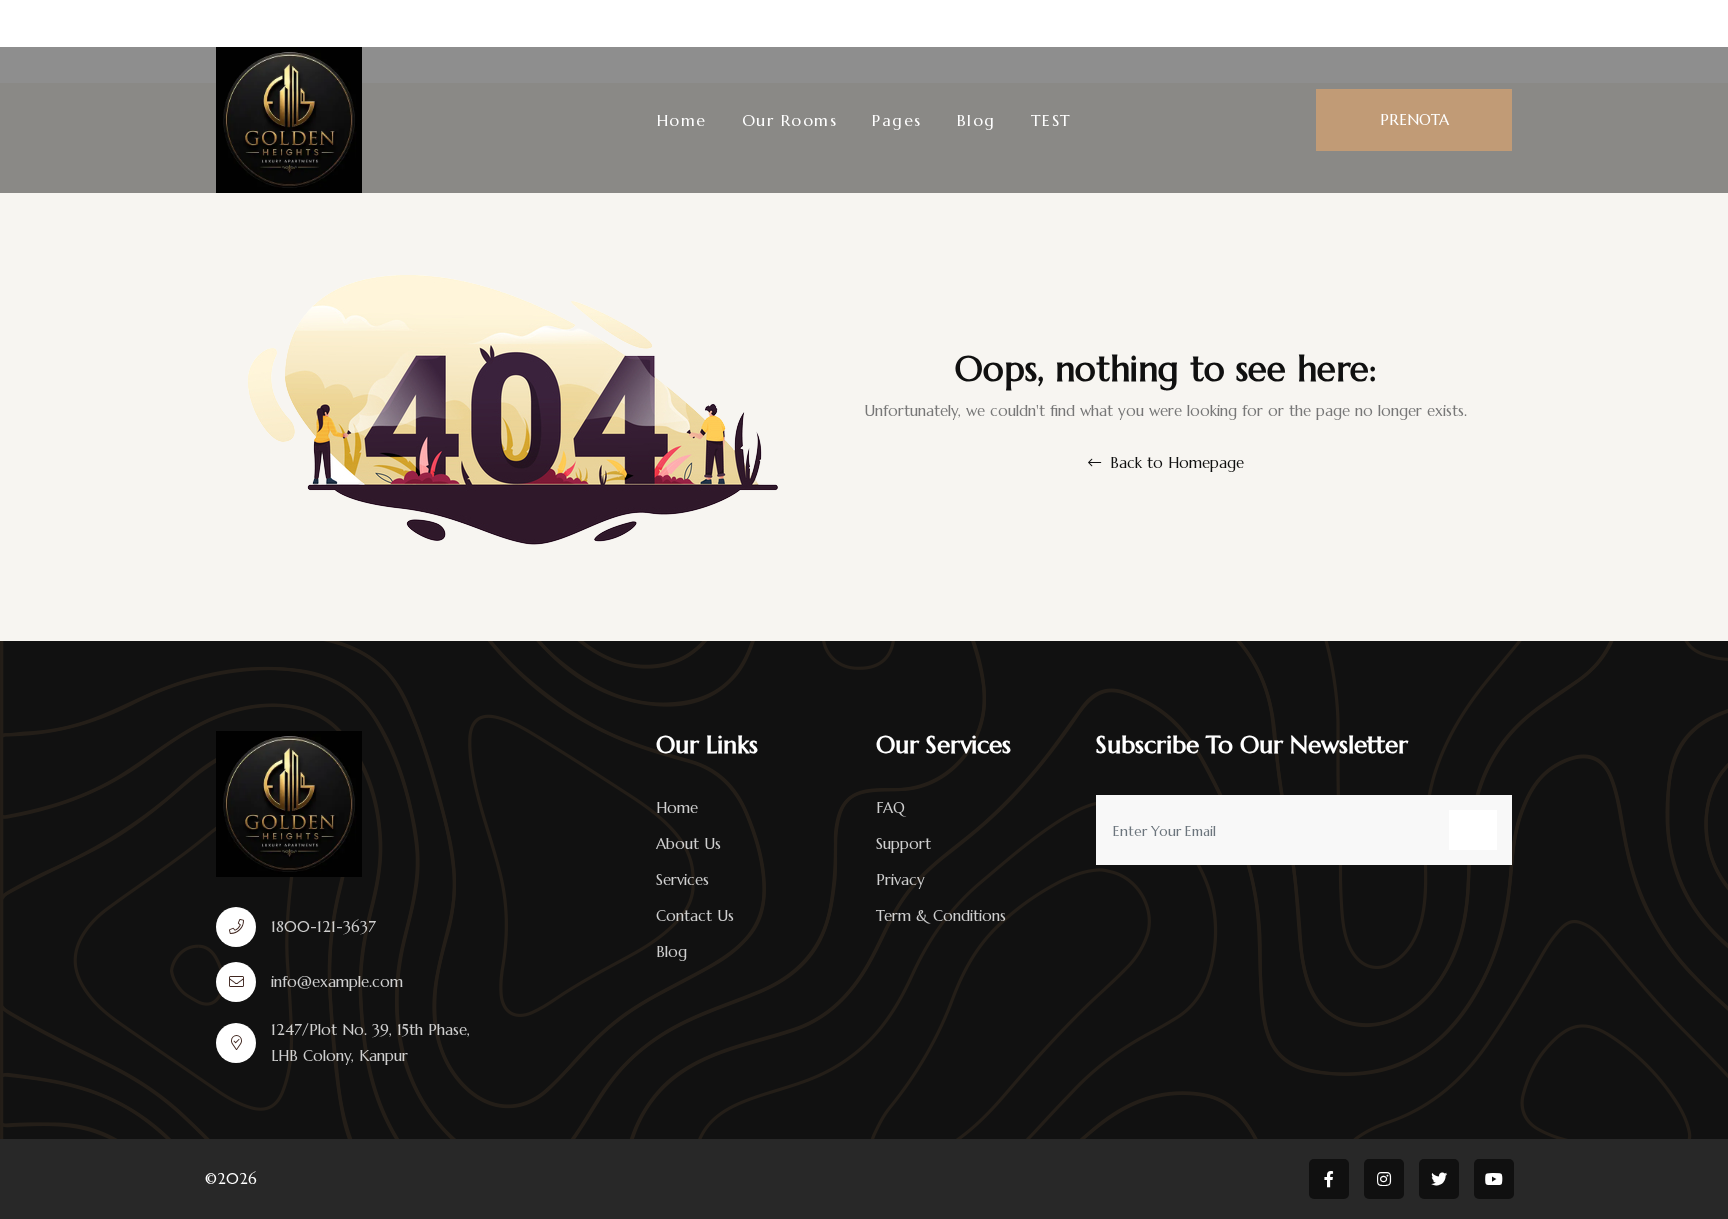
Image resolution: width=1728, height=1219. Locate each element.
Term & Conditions (941, 915)
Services (682, 879)
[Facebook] (1581, 23)
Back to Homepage (1174, 462)
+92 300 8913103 (485, 23)
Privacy (900, 879)
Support (903, 843)
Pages (897, 120)
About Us (688, 843)
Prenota (1414, 119)
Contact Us (695, 915)
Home (682, 120)
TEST (1051, 120)
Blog (976, 120)
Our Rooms (790, 120)
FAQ (890, 807)
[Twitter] (1662, 23)
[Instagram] (1620, 23)
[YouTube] (1706, 23)
